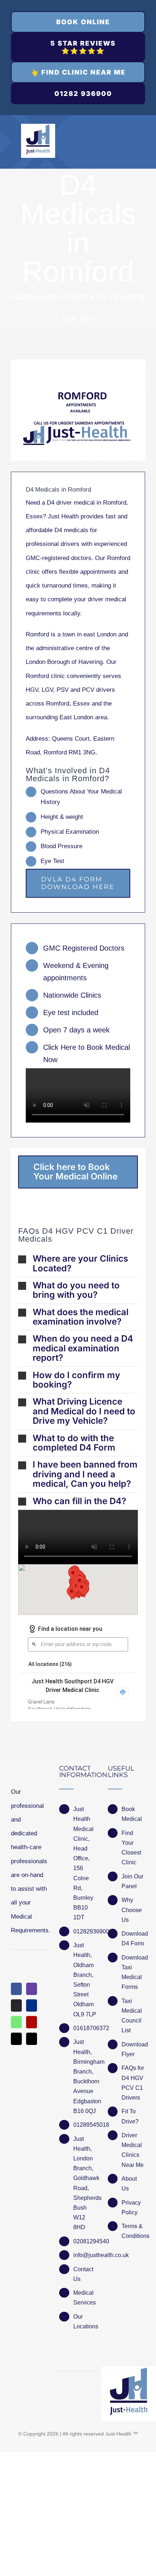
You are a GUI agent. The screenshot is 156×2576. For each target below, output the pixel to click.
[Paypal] (32, 2005)
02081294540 (85, 2241)
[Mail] (16, 2039)
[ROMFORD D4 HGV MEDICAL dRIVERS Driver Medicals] (78, 410)
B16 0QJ (85, 2111)
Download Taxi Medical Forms (133, 1972)
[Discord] (16, 2005)
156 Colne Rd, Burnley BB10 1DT (83, 1893)
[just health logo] (38, 127)
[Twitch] (32, 1989)
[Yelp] (32, 2022)
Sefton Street (82, 1990)
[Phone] (32, 2039)
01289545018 (85, 2125)
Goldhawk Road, (85, 2183)
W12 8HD (79, 2222)
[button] (78, 1264)
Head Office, (81, 1853)
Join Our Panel (132, 1881)
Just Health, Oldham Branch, (83, 1960)
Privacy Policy (131, 2207)
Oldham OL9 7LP (85, 2009)
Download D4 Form (133, 1939)
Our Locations (85, 2322)
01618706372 (85, 2028)
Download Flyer (133, 2049)
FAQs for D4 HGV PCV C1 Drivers (133, 2083)
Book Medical (132, 1814)
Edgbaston (85, 2101)
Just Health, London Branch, (83, 2154)
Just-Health (118, 2434)
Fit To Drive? (130, 2116)
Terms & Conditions (133, 2231)
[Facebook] (16, 1989)
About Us (129, 2184)
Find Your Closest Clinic (131, 1848)
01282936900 (85, 1931)
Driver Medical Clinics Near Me (133, 2150)
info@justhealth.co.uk (85, 2255)
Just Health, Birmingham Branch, (85, 2057)
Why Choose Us (132, 1910)
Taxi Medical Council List (132, 2016)
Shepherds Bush (85, 2203)
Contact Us (83, 2274)
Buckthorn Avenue (85, 2086)
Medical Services (85, 2298)
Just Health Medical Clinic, (83, 1824)
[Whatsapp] (16, 2022)
